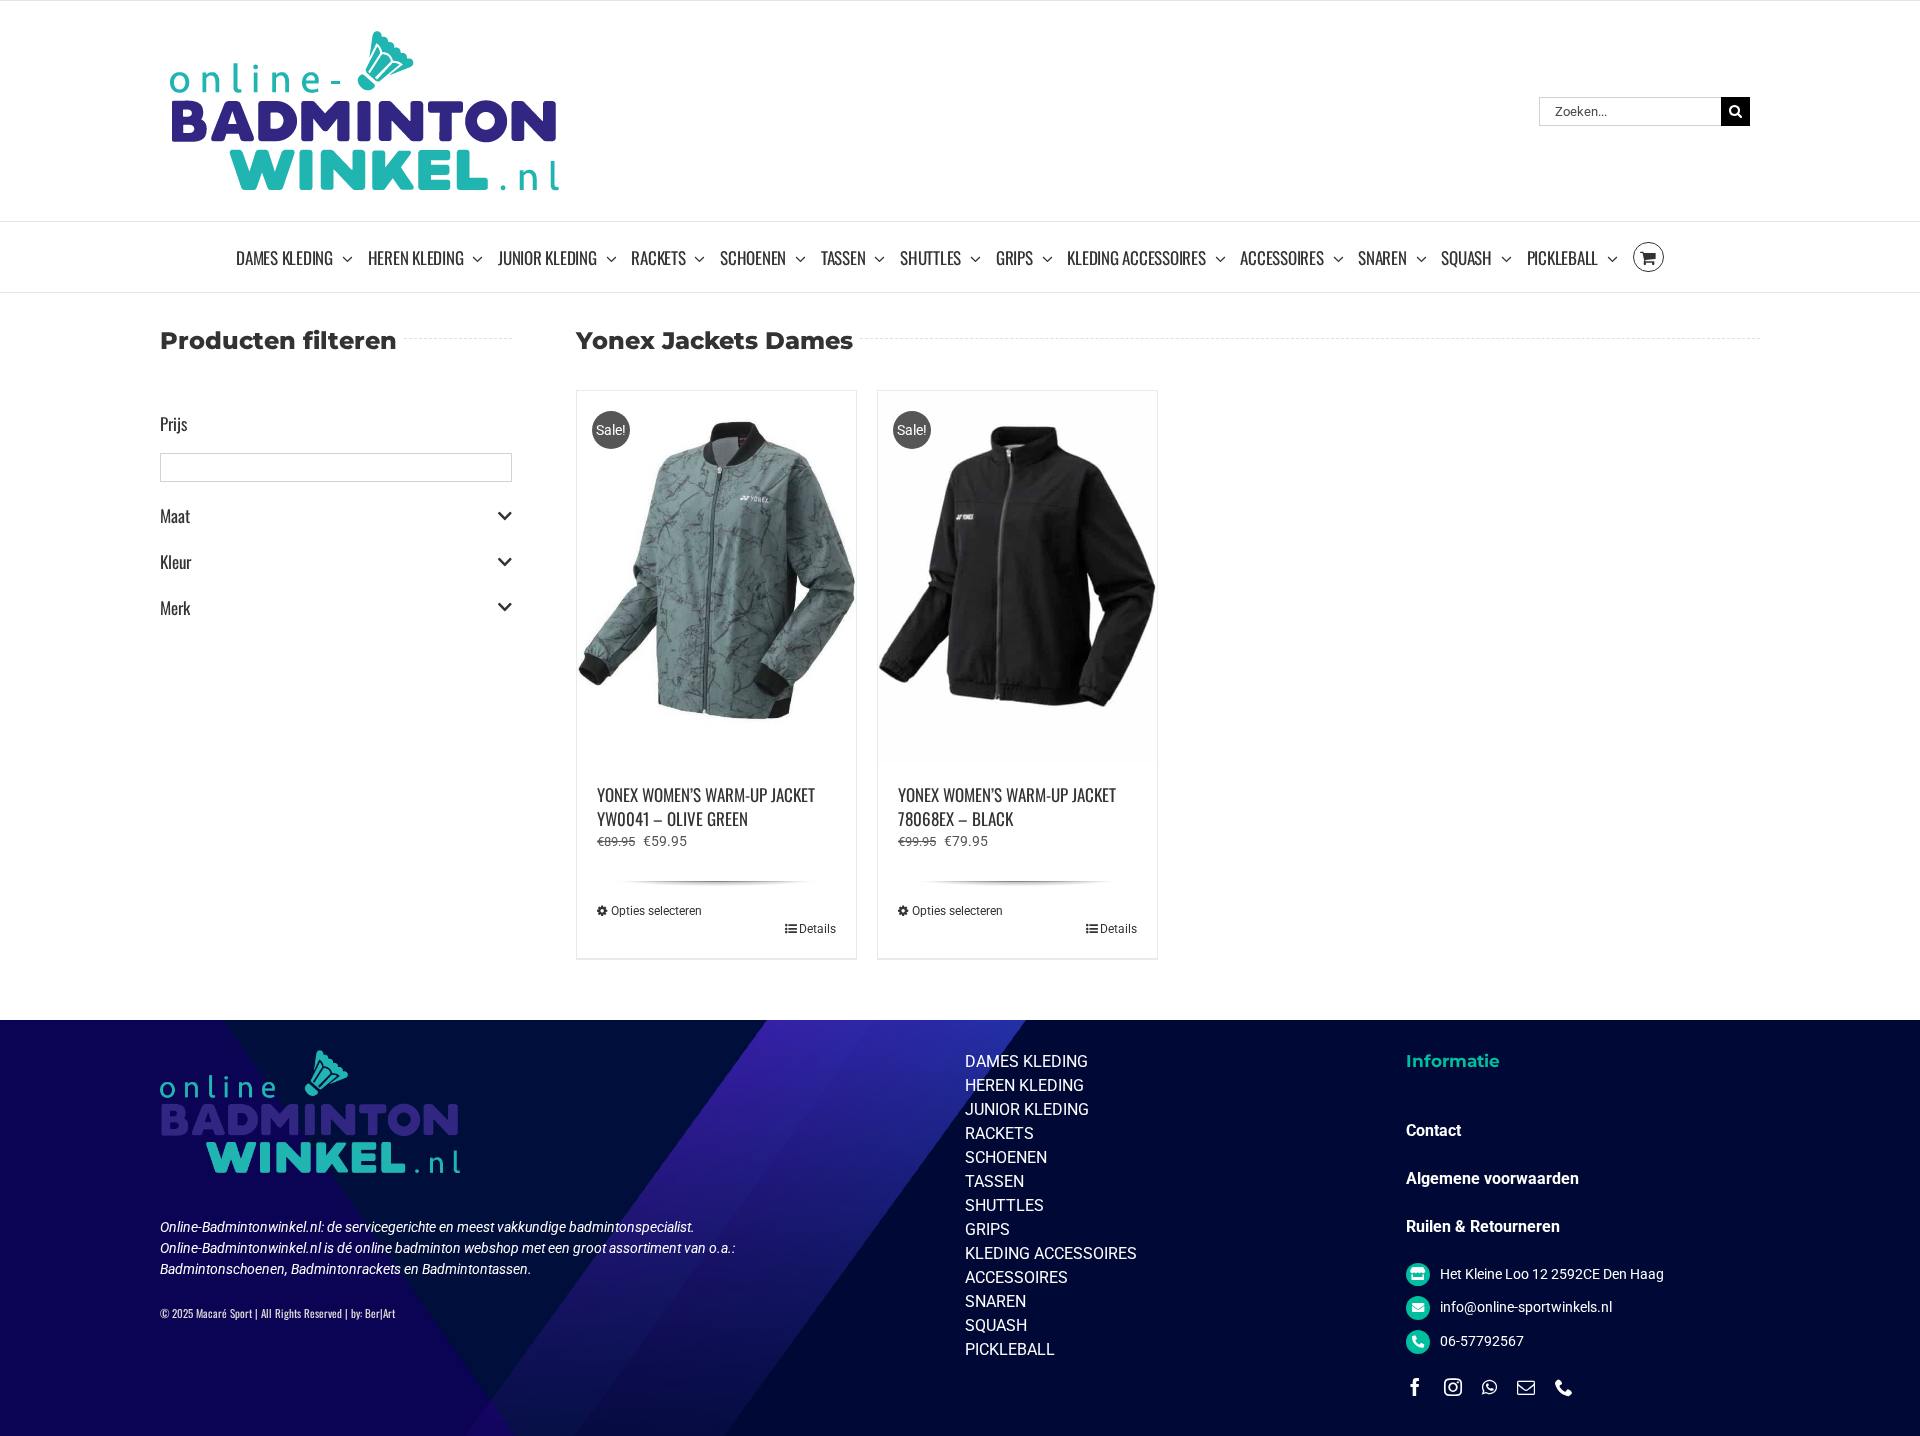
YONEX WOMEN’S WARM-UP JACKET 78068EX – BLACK (1007, 806)
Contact (1433, 1130)
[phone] (1564, 1387)
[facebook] (1415, 1387)
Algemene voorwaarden (1492, 1178)
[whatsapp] (1489, 1387)
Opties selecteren (656, 911)
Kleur (175, 562)
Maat (175, 516)
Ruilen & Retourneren (1483, 1226)
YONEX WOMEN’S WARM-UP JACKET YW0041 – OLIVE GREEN (706, 806)
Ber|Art (380, 1313)
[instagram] (1453, 1387)
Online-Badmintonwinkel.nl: (243, 1227)
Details (817, 929)
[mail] (1526, 1387)
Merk (175, 608)
